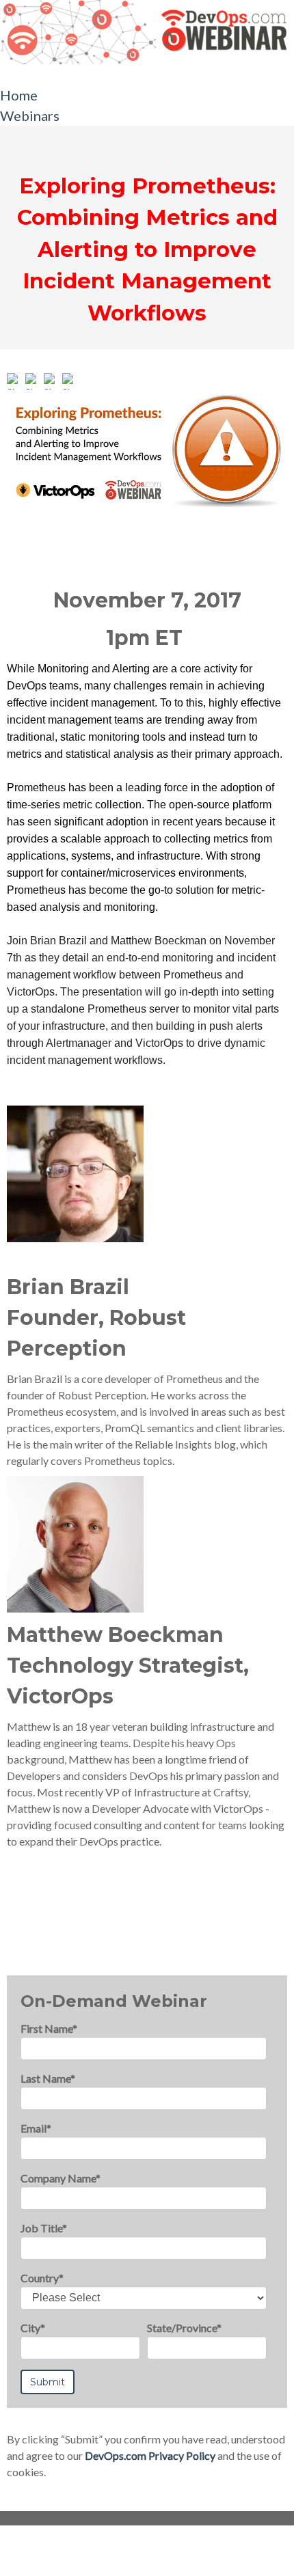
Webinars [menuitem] (30, 115)
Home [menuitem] (19, 95)
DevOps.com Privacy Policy (150, 2455)
